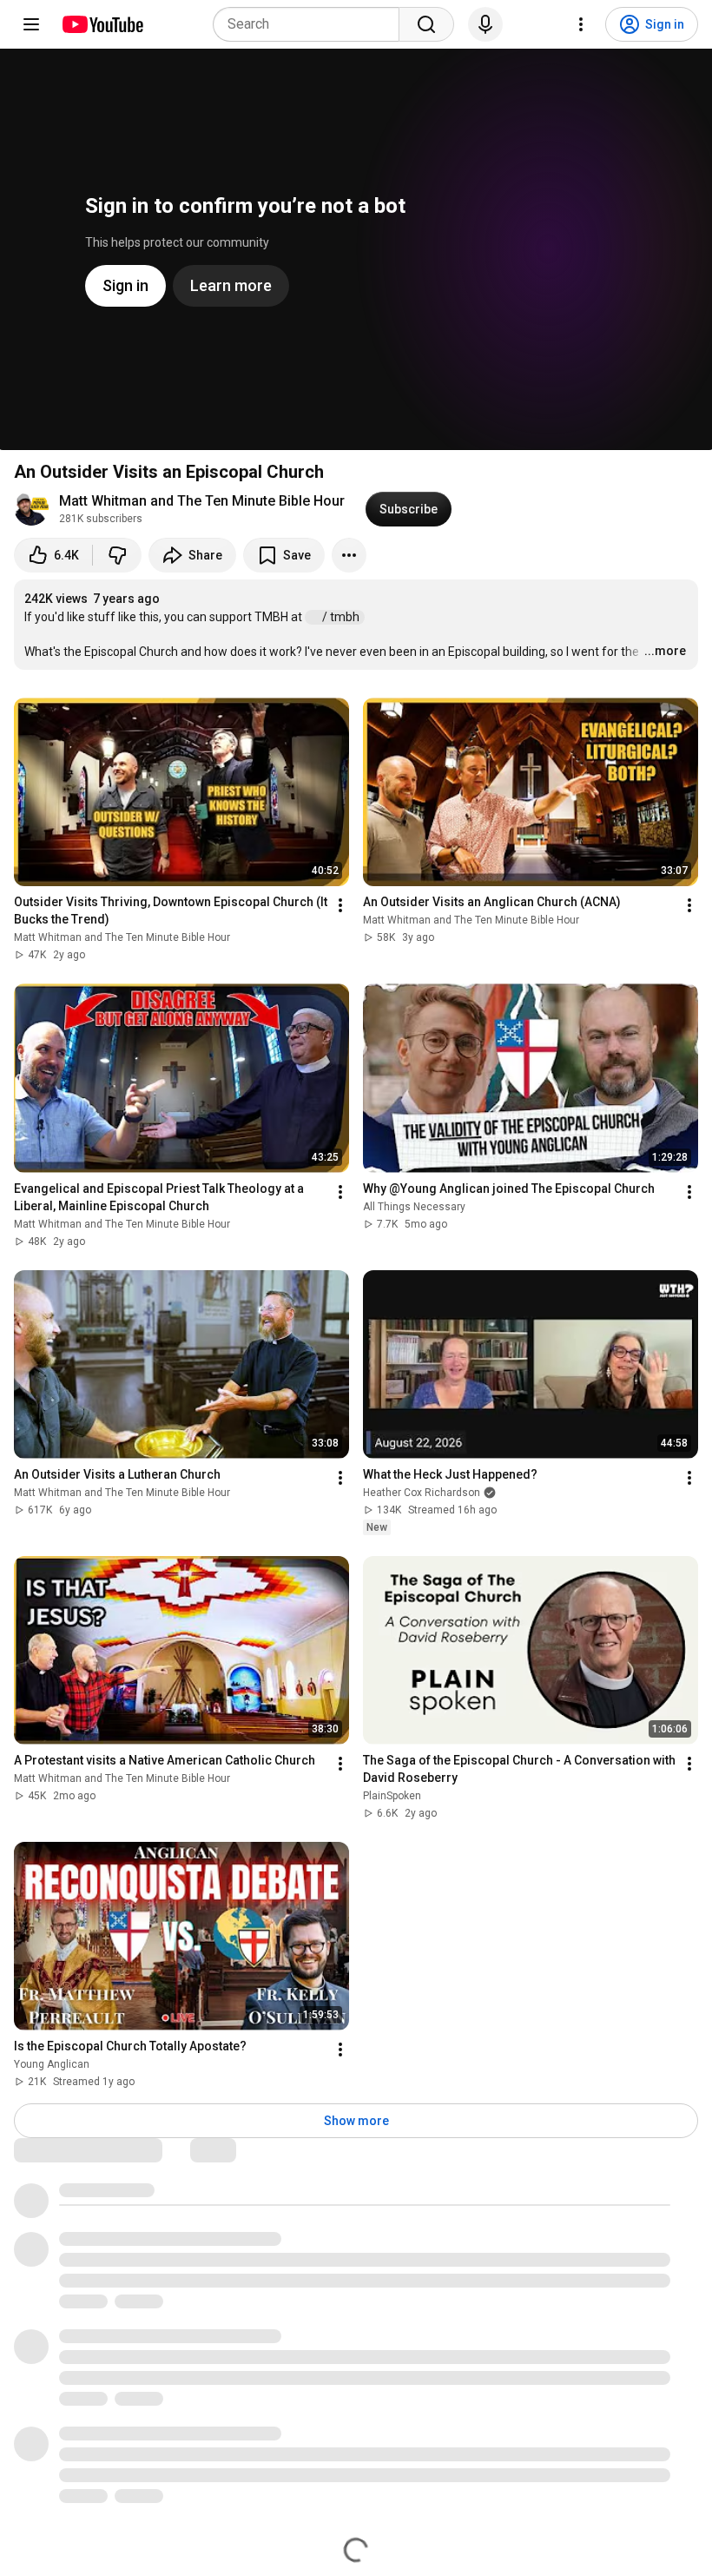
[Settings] (581, 24)
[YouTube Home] (102, 24)
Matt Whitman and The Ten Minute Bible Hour (202, 501)
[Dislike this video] (117, 555)
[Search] (426, 24)
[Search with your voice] (485, 24)
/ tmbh (342, 617)
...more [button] (665, 651)
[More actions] (349, 555)
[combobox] (311, 24)
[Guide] (31, 24)
